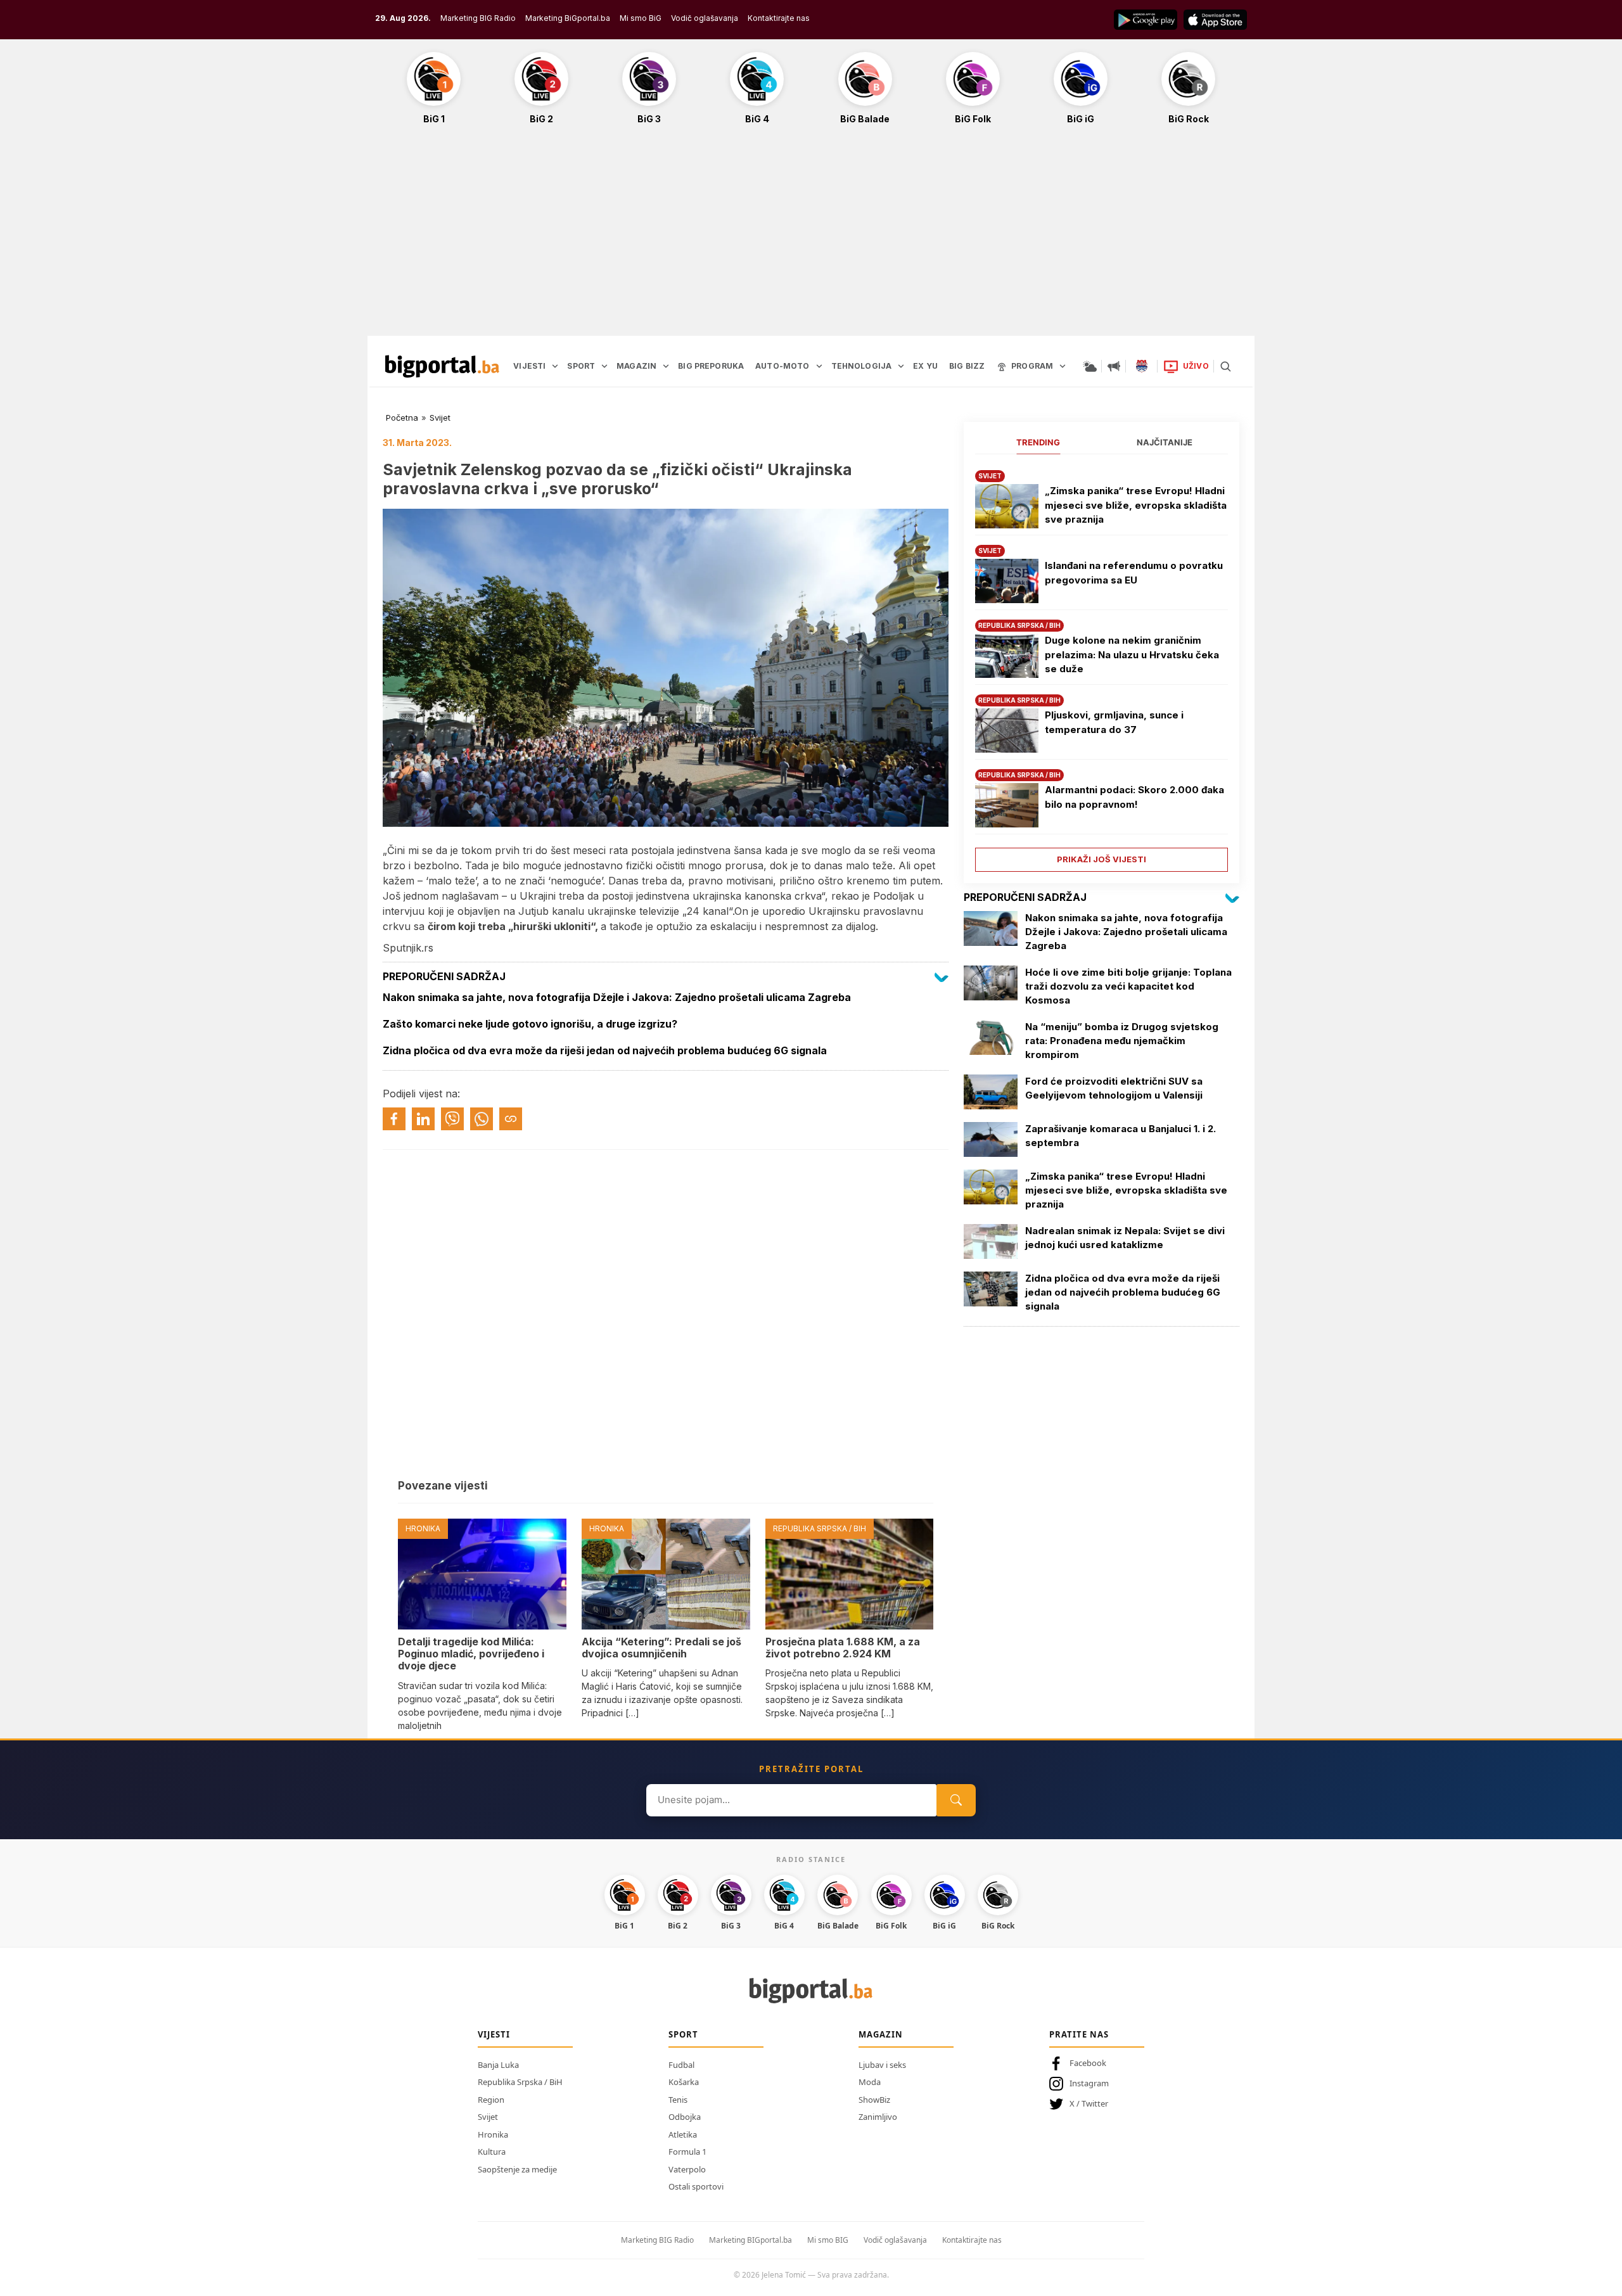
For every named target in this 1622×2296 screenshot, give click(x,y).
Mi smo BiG (641, 18)
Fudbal (681, 2065)
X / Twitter (1089, 2103)
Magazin (881, 2034)
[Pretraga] (1225, 366)
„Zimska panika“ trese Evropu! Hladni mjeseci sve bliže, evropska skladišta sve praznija (1136, 505)
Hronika (493, 2134)
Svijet (440, 418)
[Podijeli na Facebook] (394, 1119)
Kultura (492, 2152)
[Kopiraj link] (511, 1119)
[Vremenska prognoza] (1090, 366)
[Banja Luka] (1142, 366)
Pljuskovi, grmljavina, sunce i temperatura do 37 (1114, 722)
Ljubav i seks (882, 2065)
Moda (870, 2082)
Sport (683, 2034)
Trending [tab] (1038, 442)
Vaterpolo (687, 2169)
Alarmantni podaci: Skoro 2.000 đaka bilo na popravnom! (1134, 797)
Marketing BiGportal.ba (568, 18)
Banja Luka (498, 2065)
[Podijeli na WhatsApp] (482, 1119)
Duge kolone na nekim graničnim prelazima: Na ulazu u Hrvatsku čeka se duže (1132, 654)
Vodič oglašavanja (705, 18)
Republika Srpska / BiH (520, 2082)
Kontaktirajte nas (779, 18)
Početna (402, 418)
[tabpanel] (1102, 666)
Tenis (678, 2100)
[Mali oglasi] (1114, 366)
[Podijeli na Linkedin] (423, 1119)
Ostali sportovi (696, 2186)
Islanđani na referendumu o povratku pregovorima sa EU (1134, 573)
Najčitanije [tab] (1165, 442)
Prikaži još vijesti (1102, 859)
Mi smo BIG (828, 2240)
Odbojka (685, 2117)
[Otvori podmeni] (555, 366)
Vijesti (494, 2034)
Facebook (1088, 2063)
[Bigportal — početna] (442, 366)
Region (491, 2100)
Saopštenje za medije (517, 2169)
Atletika (683, 2134)
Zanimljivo (878, 2117)
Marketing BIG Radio (478, 18)
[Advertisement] (811, 237)
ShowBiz (874, 2100)
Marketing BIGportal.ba (750, 2240)
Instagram (1089, 2083)
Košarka (684, 2082)
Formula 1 (687, 2152)
